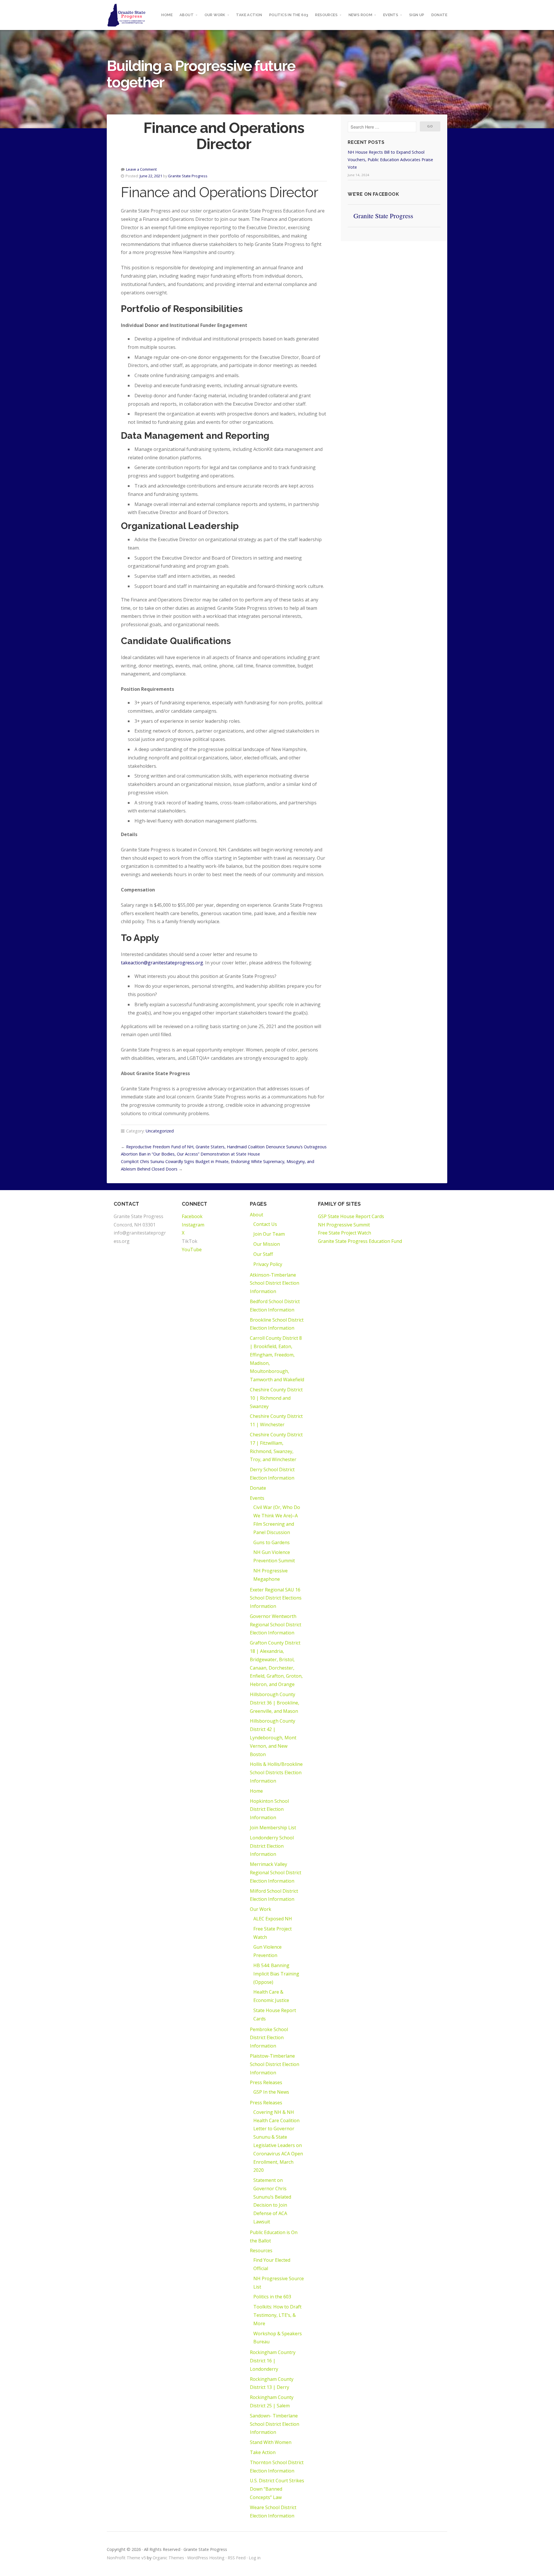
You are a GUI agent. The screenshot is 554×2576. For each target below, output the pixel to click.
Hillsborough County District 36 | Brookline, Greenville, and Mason (275, 1703)
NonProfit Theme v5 (126, 2558)
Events (391, 15)
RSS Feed (237, 2558)
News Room (361, 15)
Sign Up (417, 15)
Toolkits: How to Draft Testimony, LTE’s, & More (277, 2315)
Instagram (193, 1225)
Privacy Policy (268, 1264)
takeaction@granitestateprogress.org (162, 963)
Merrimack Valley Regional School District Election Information (276, 1873)
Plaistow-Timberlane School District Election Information (275, 2064)
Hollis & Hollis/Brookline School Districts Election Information (276, 1772)
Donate (439, 15)
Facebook (192, 1216)
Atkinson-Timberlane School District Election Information (275, 1283)
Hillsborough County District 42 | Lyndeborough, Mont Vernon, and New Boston (273, 1737)
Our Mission (267, 1244)
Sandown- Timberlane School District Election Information (275, 2424)
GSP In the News (271, 2092)
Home (167, 15)
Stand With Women (271, 2442)
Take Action (249, 15)
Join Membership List (273, 1828)
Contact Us (265, 1224)
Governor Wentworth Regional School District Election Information (276, 1625)
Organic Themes (168, 2558)
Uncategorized (160, 1131)
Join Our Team (269, 1234)
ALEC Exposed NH (273, 1919)
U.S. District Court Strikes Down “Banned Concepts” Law (277, 2489)
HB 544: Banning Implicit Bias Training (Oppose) (276, 1974)
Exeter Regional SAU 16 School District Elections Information (276, 1598)
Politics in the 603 (289, 15)
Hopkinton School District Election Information (269, 1809)
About (187, 15)
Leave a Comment (141, 169)
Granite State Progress (188, 176)
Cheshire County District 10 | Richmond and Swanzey (276, 1398)
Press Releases (266, 2082)
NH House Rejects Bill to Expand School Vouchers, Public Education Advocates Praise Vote (390, 160)
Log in (255, 2558)
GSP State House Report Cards (351, 1216)
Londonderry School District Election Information (272, 1846)
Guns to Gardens (272, 1542)
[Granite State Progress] (127, 15)
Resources (326, 15)
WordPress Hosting (206, 2558)
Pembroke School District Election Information (269, 2038)
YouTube (192, 1250)
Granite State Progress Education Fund (360, 1241)
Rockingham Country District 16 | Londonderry (273, 2361)
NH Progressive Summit (344, 1225)
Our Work (215, 15)
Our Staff (263, 1254)
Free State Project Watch (345, 1233)
